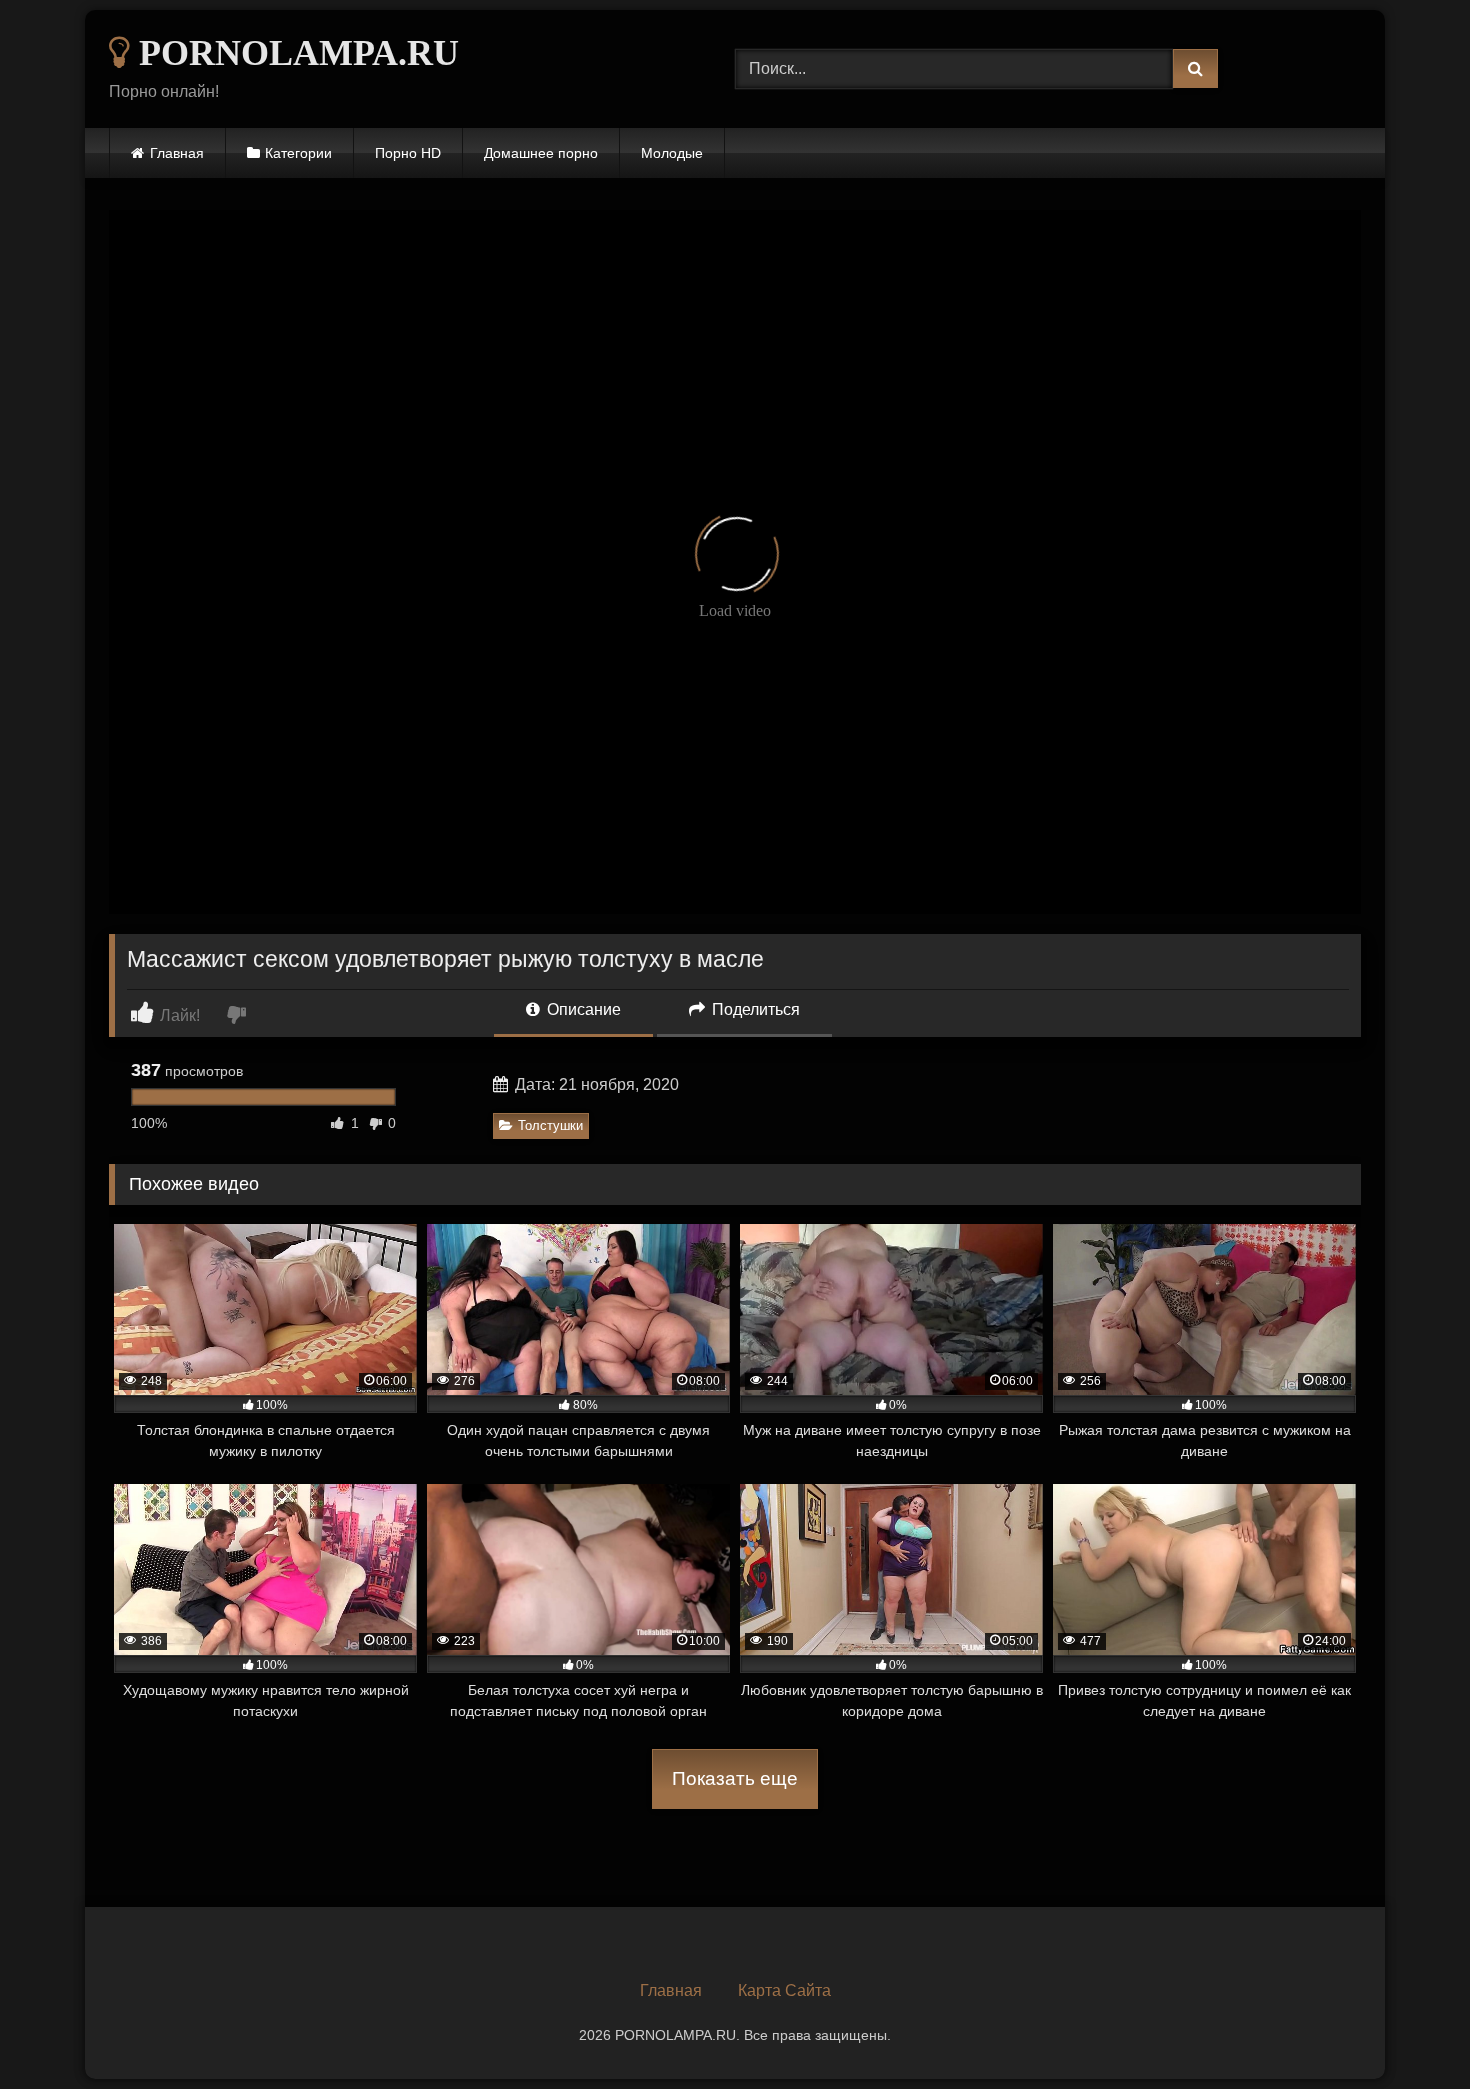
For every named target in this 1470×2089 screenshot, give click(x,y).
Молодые (672, 153)
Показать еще (735, 1778)
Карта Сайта (784, 1990)
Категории (298, 153)
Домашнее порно (541, 153)
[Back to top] (1408, 2029)
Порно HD (408, 153)
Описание (582, 1009)
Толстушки (550, 1125)
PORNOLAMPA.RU (294, 53)
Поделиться (754, 1009)
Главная (177, 153)
